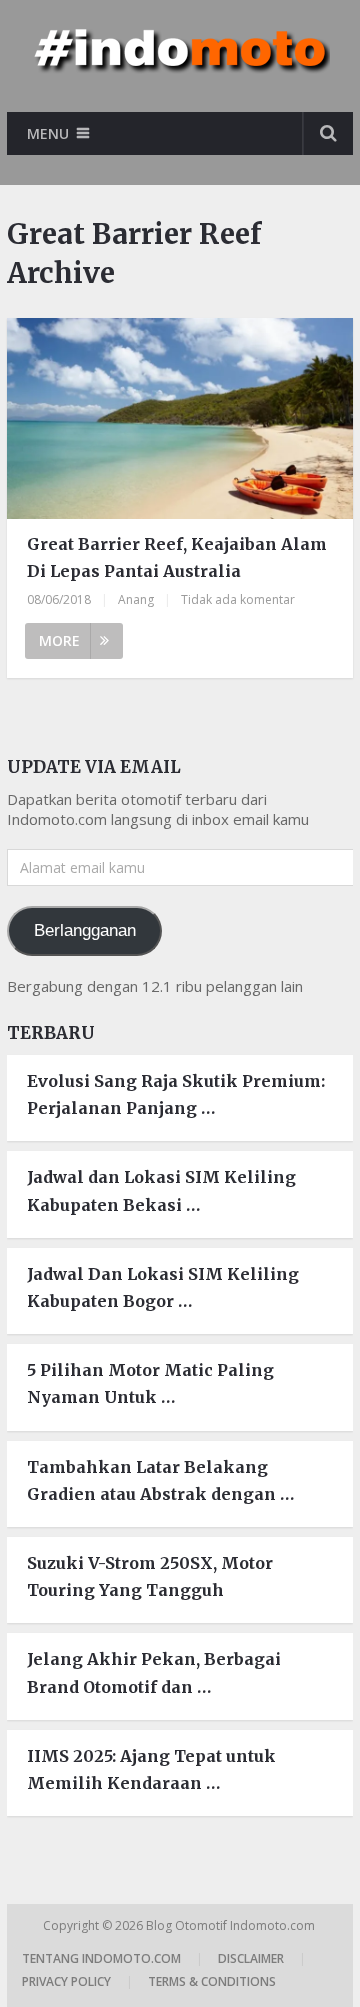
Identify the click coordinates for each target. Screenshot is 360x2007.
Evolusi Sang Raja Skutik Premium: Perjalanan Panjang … (176, 1094)
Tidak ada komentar (238, 599)
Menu (48, 133)
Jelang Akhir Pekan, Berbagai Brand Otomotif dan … (154, 1672)
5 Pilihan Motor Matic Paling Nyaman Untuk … (150, 1383)
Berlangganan (85, 930)
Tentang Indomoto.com (101, 1958)
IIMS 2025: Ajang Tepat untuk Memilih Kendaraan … (151, 1769)
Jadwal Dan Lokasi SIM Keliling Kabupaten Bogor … (163, 1287)
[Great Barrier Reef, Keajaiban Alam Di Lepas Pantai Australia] (180, 418)
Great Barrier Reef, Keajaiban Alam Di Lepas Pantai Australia (177, 557)
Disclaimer (251, 1958)
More (59, 640)
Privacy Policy (66, 1981)
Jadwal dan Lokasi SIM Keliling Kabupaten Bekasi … (161, 1190)
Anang (136, 599)
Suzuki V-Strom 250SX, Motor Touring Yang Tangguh (150, 1576)
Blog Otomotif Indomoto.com (232, 1925)
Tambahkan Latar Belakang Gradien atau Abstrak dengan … (160, 1480)
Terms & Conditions (212, 1981)
